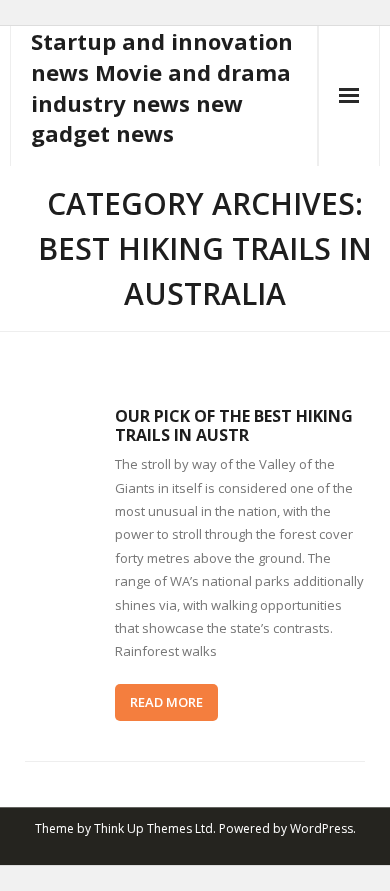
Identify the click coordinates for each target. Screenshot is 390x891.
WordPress (321, 828)
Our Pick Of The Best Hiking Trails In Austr (234, 425)
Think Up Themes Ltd (153, 828)
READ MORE (166, 702)
